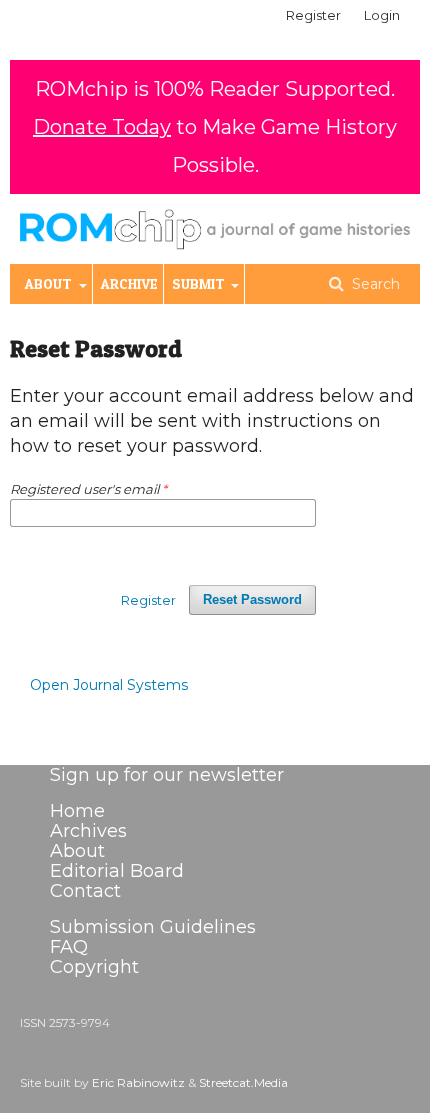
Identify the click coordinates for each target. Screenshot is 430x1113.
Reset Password (252, 599)
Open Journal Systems (109, 685)
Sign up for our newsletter (167, 775)
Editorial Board (117, 871)
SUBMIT (200, 283)
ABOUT (50, 283)
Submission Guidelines (153, 927)
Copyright (94, 967)
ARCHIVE (129, 283)
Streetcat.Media (243, 1082)
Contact (85, 891)
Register (313, 15)
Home (77, 811)
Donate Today (102, 127)
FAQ (69, 947)
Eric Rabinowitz (138, 1082)
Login (382, 15)
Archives (88, 831)
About (77, 851)
